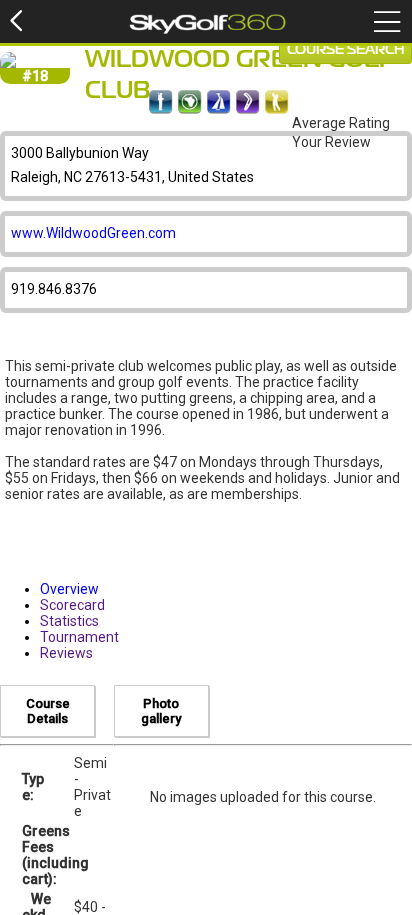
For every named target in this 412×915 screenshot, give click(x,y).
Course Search (345, 50)
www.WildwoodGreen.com (93, 233)
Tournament (79, 637)
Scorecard (72, 605)
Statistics (69, 621)
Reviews (66, 653)
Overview (69, 589)
